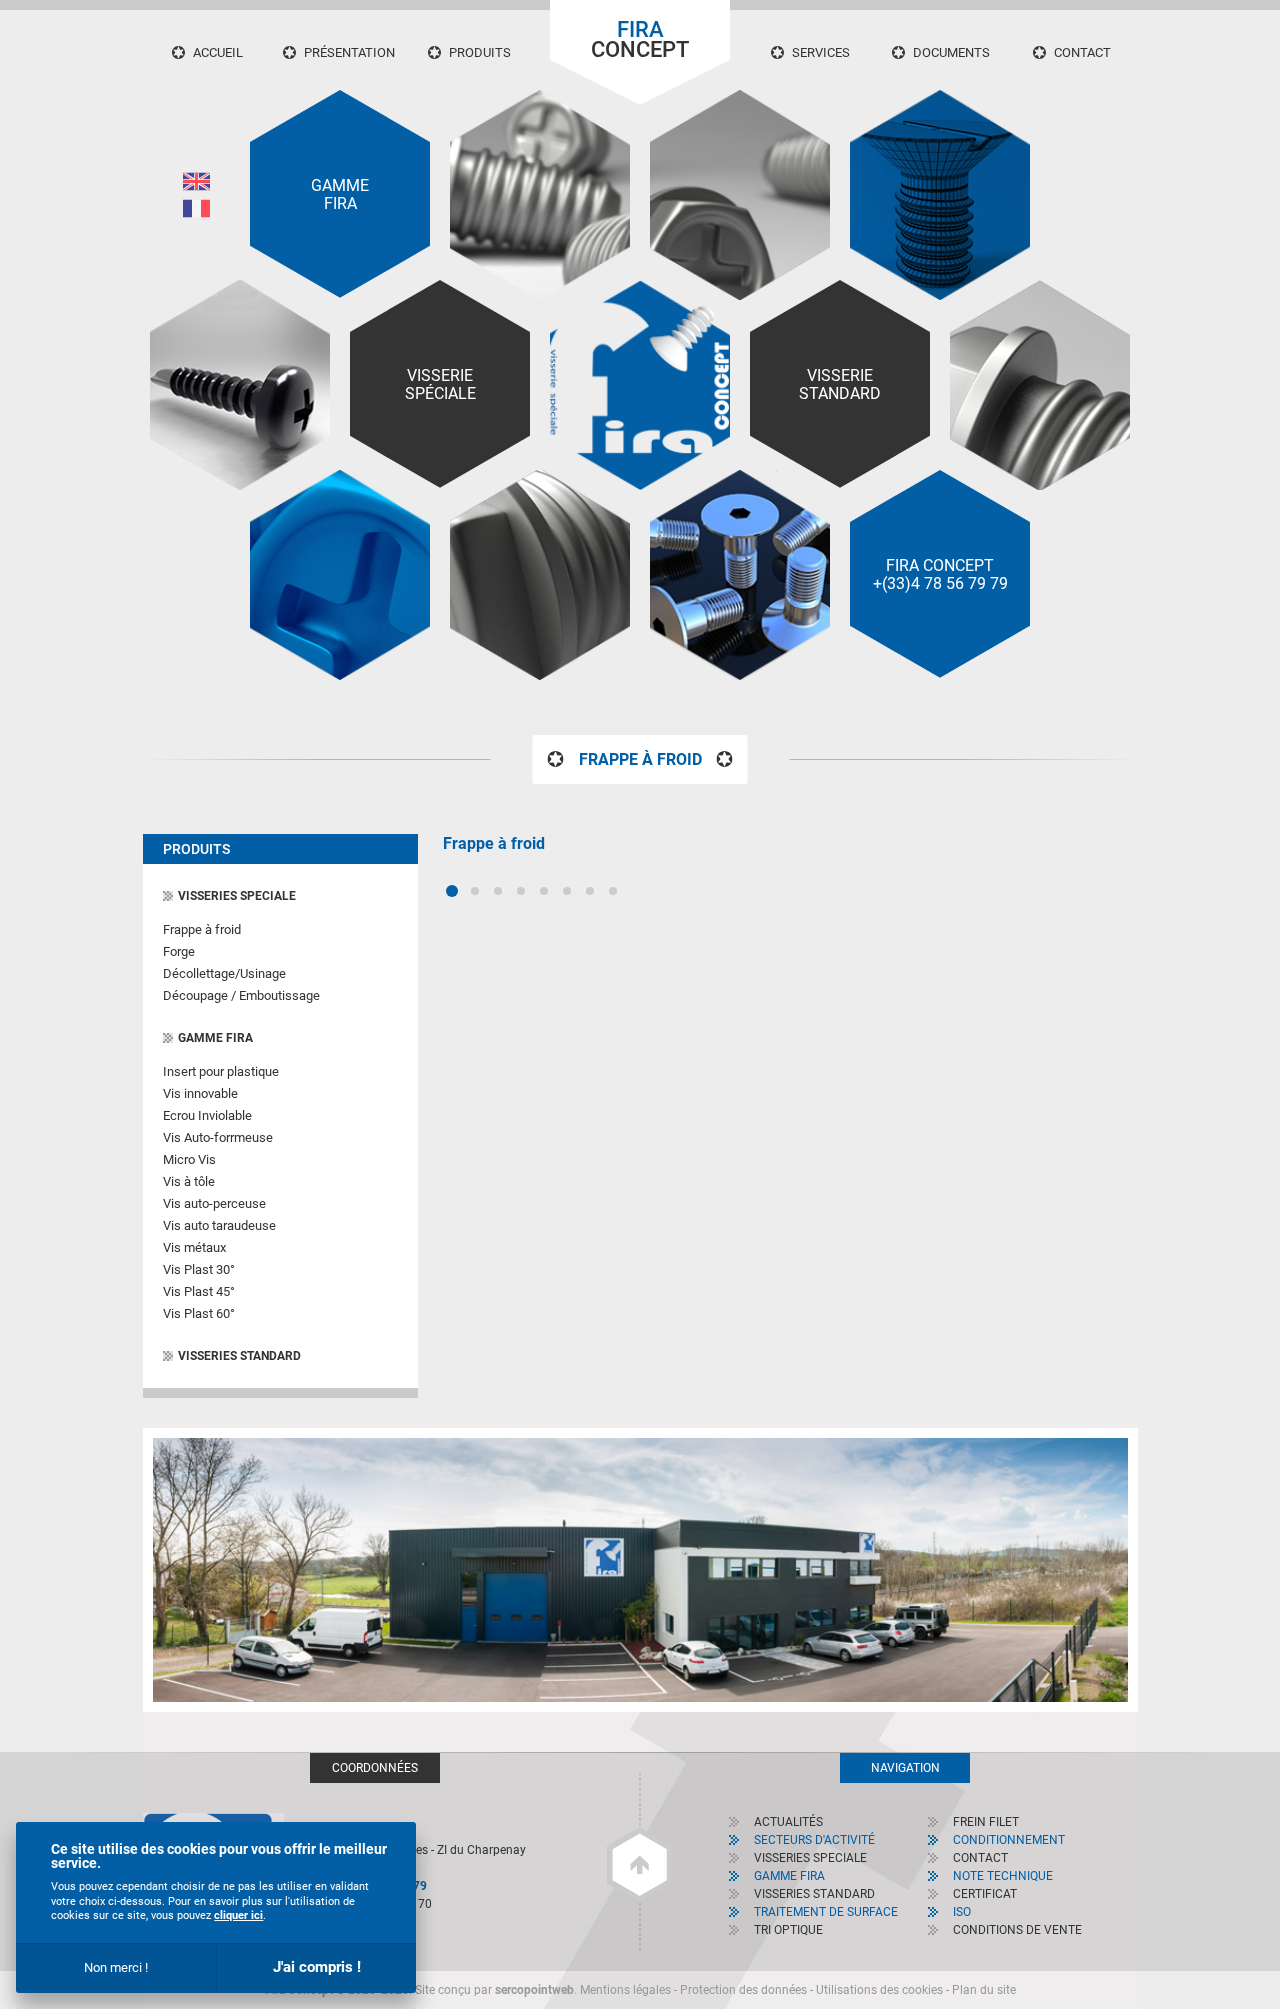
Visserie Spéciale (440, 385)
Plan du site (984, 1990)
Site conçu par (494, 1990)
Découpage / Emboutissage (241, 995)
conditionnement (1009, 1840)
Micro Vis (189, 1159)
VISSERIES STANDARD (239, 1356)
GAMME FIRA (215, 1038)
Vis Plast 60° (199, 1313)
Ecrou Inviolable (207, 1115)
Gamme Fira (340, 195)
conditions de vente (1017, 1930)
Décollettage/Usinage (224, 973)
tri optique (788, 1930)
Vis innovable (200, 1093)
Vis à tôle (189, 1181)
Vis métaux (194, 1247)
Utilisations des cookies (879, 1990)
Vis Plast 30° (199, 1269)
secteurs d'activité (814, 1840)
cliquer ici (238, 1915)
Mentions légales (625, 1990)
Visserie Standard (840, 385)
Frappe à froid (202, 929)
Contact (1082, 52)
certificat (985, 1894)
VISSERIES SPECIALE (237, 896)
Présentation (349, 52)
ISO (962, 1912)
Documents (951, 52)
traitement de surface (826, 1912)
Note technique (1003, 1876)
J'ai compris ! (317, 1967)
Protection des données (743, 1990)
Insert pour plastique (221, 1071)
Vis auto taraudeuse (219, 1225)
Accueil (218, 52)
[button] (452, 891)
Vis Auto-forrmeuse (218, 1137)
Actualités (788, 1822)
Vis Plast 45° (199, 1291)
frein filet (986, 1822)
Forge (179, 951)
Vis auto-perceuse (214, 1203)
